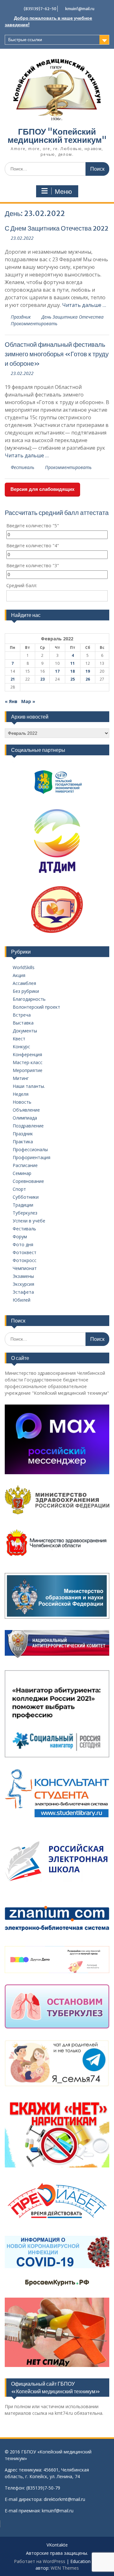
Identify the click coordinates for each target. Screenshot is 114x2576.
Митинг (21, 1078)
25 (73, 679)
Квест (19, 1039)
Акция (19, 975)
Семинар (22, 1173)
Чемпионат (25, 1268)
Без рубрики (26, 991)
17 (57, 671)
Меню (63, 192)
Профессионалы (30, 1149)
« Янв (11, 701)
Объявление (26, 1110)
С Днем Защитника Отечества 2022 (57, 228)
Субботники (26, 1197)
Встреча (22, 1015)
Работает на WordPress (40, 2561)
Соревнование (28, 1181)
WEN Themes (65, 2568)
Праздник (21, 317)
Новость (22, 1102)
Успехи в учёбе (29, 1221)
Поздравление (28, 1126)
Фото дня (23, 1244)
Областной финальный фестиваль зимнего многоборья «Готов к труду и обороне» (57, 354)
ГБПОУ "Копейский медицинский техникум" (57, 136)
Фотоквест (25, 1252)
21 (13, 679)
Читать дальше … (84, 305)
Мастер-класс (28, 1062)
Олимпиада (25, 1118)
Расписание (25, 1165)
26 (88, 679)
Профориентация (32, 1157)
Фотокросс (25, 1260)
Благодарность (29, 999)
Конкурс (21, 1047)
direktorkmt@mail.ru (64, 2499)
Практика (23, 1142)
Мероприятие (28, 1070)
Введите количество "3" (33, 565)
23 (42, 679)
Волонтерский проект (36, 1007)
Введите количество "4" (33, 546)
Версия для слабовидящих (42, 489)
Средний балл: (22, 585)
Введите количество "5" (33, 526)
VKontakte (57, 2545)
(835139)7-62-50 (40, 9)
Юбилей (22, 1300)
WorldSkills (24, 967)
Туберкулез (25, 1213)
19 (88, 671)
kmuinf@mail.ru (80, 9)
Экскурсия (23, 1284)
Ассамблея (24, 983)
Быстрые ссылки (25, 40)
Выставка (23, 1023)
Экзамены (23, 1276)
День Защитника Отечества (73, 317)
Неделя (21, 1094)
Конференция (27, 1054)
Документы (25, 1031)
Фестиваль (22, 467)
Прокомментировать (34, 324)
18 (73, 671)
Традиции (23, 1205)
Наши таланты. (29, 1086)
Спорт (19, 1189)
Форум (20, 1237)
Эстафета (23, 1292)
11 (73, 663)
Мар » (28, 701)
